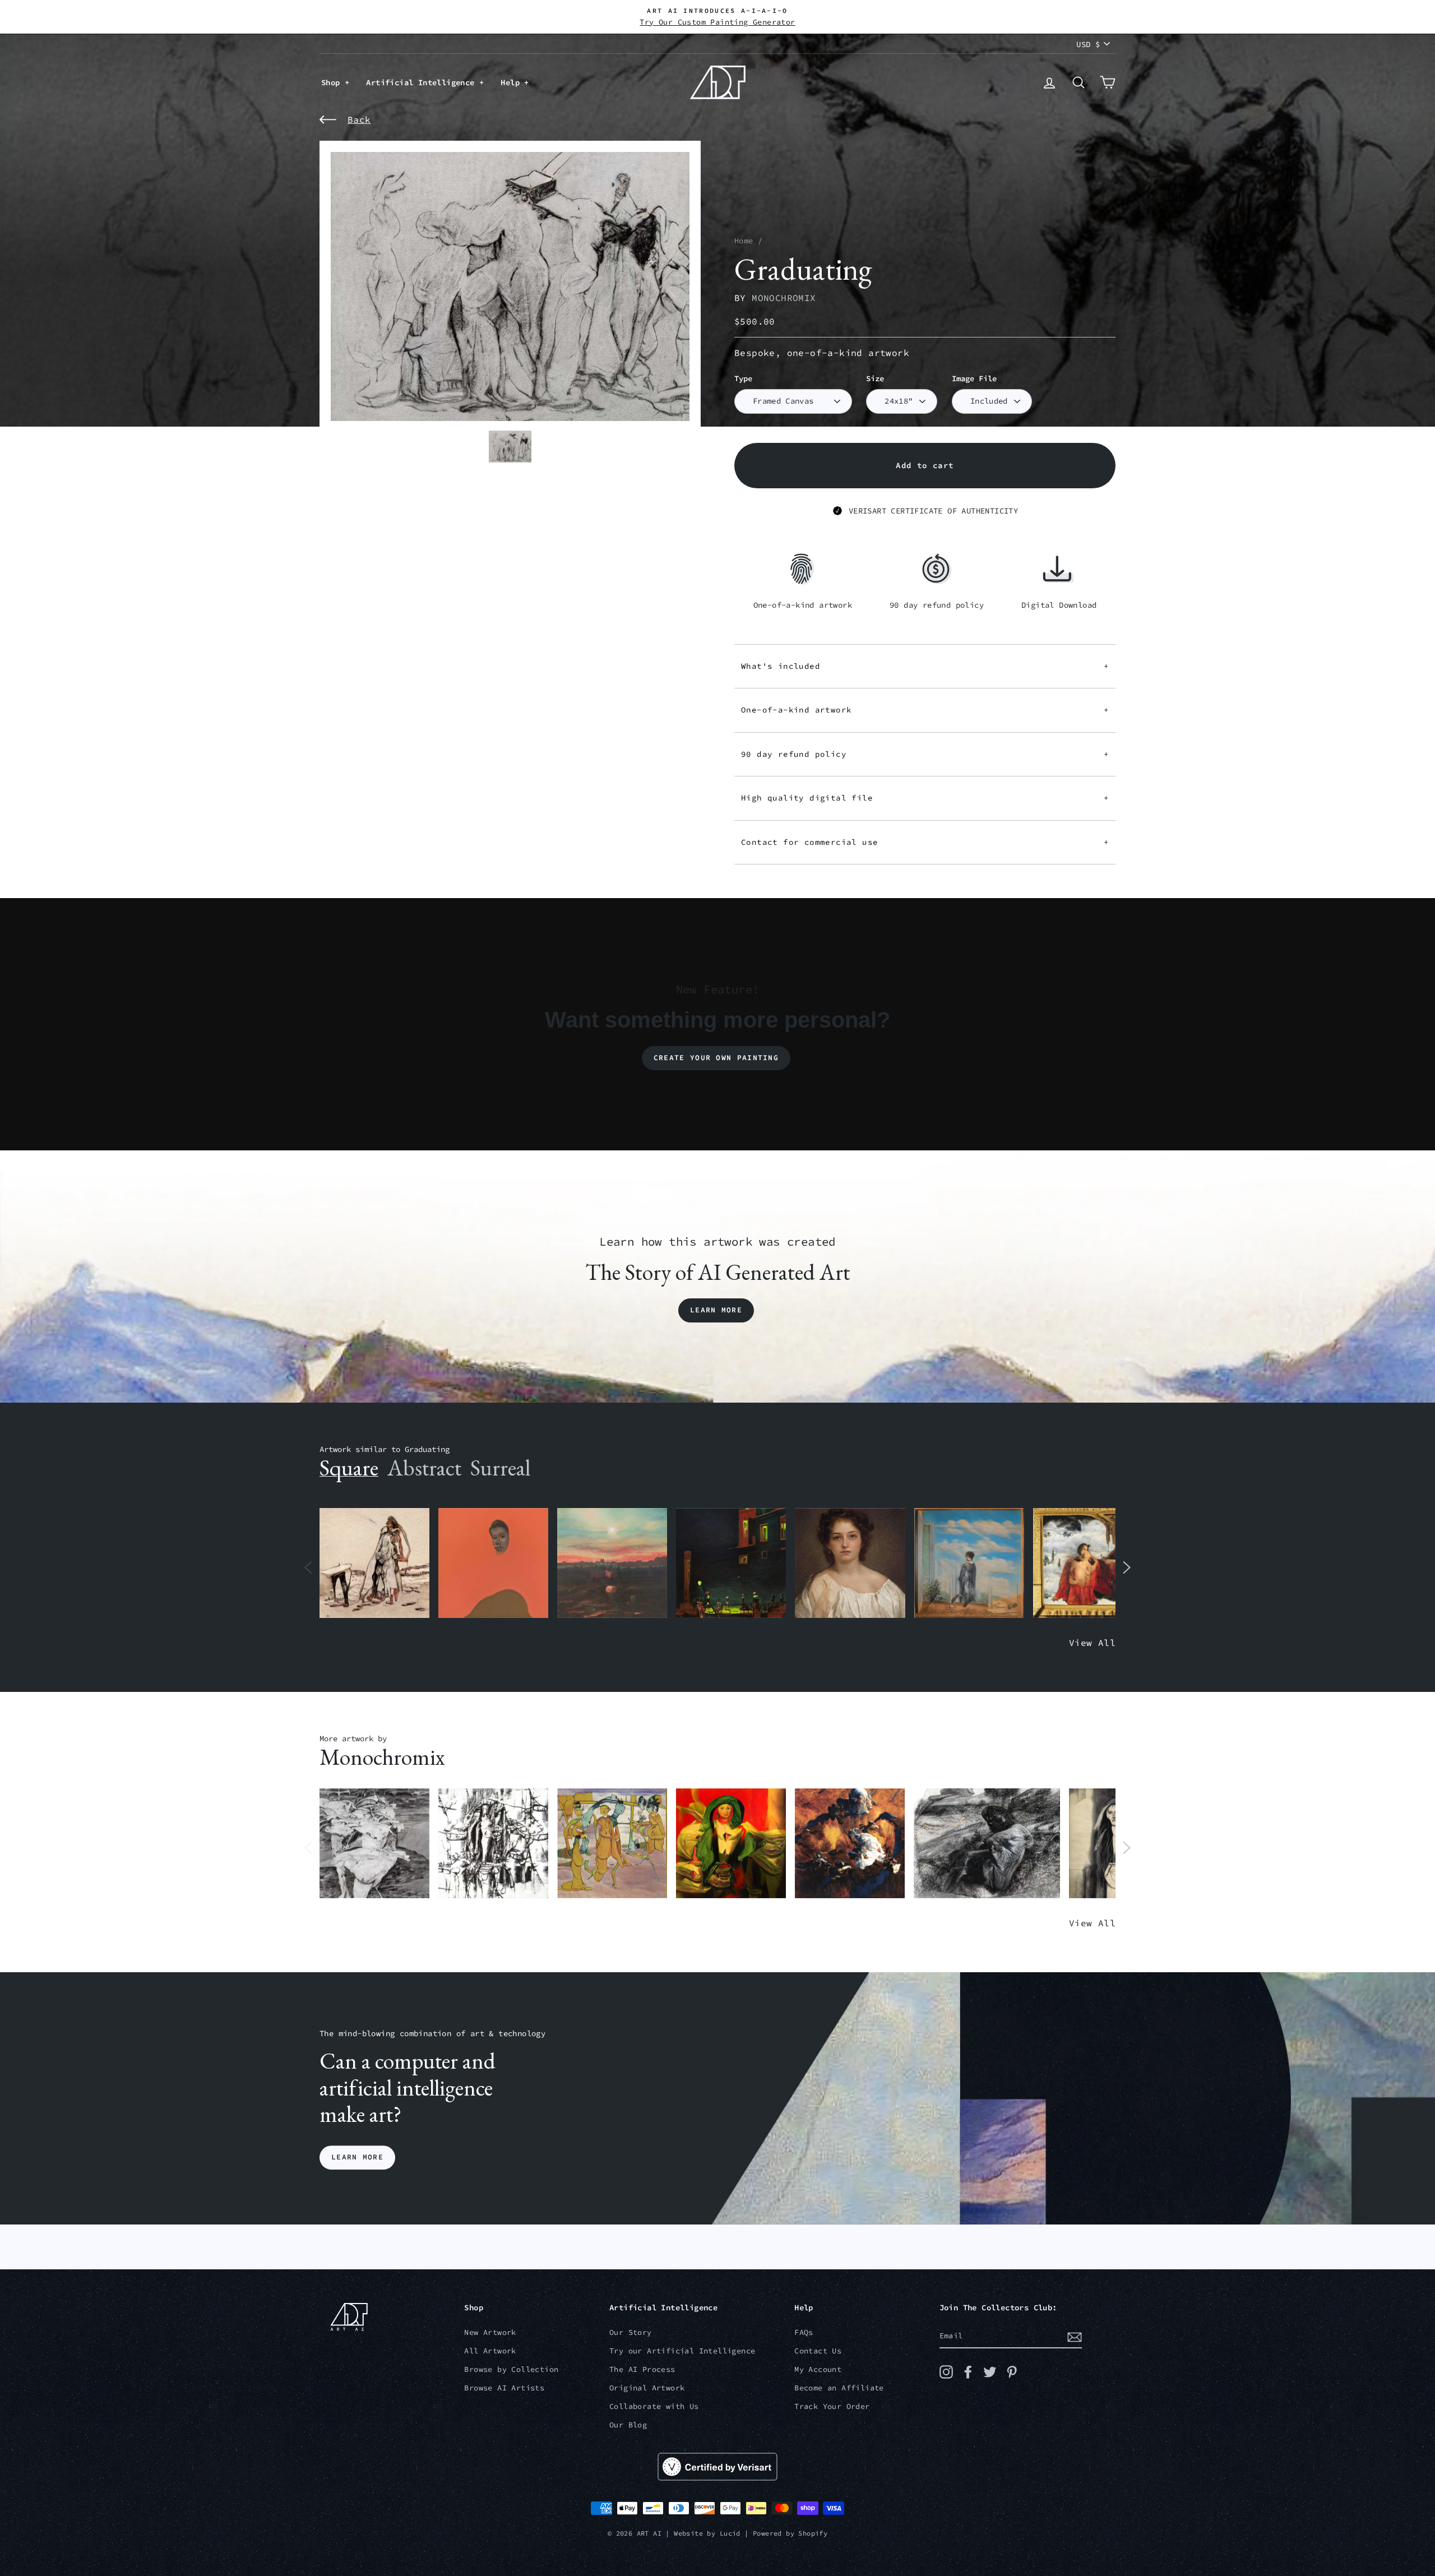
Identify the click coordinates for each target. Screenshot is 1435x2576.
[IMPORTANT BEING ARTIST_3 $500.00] (969, 1563)
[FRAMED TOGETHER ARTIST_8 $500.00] (1088, 1563)
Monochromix (784, 298)
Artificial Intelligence (423, 82)
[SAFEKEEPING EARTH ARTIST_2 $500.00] (374, 1844)
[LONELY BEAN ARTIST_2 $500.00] (987, 1844)
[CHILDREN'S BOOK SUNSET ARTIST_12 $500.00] (612, 1563)
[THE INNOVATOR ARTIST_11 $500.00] (374, 1563)
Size (875, 379)
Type (743, 379)
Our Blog (628, 2425)
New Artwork (490, 2332)
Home (744, 241)
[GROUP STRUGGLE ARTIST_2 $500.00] (493, 1844)
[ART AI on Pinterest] (1012, 2372)
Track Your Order (832, 2406)
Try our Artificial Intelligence (682, 2351)
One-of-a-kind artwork (925, 710)
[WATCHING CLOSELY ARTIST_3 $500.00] (493, 1563)
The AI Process (642, 2369)
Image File (974, 379)
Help (512, 82)
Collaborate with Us (654, 2406)
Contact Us (818, 2351)
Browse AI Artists (504, 2388)
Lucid (730, 2533)
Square (349, 1468)
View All (1092, 1643)
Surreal (500, 1468)
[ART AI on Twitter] (990, 2372)
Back (359, 119)
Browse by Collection (511, 2369)
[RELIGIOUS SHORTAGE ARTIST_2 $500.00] (850, 1844)
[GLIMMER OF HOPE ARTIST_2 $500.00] (731, 1563)
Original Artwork (647, 2388)
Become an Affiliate (839, 2388)
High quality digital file (925, 798)
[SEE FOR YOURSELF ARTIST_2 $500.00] (731, 1844)
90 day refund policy (925, 754)
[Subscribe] (1075, 2337)
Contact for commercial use (925, 842)
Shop (333, 82)
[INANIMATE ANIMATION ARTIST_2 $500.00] (612, 1844)
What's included (925, 666)
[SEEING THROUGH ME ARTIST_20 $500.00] (850, 1563)
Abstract (424, 1468)
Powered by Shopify (790, 2533)
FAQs (804, 2332)
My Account (818, 2369)
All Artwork (490, 2351)
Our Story (631, 2332)
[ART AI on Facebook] (968, 2372)
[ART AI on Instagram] (946, 2372)
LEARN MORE (357, 2158)
